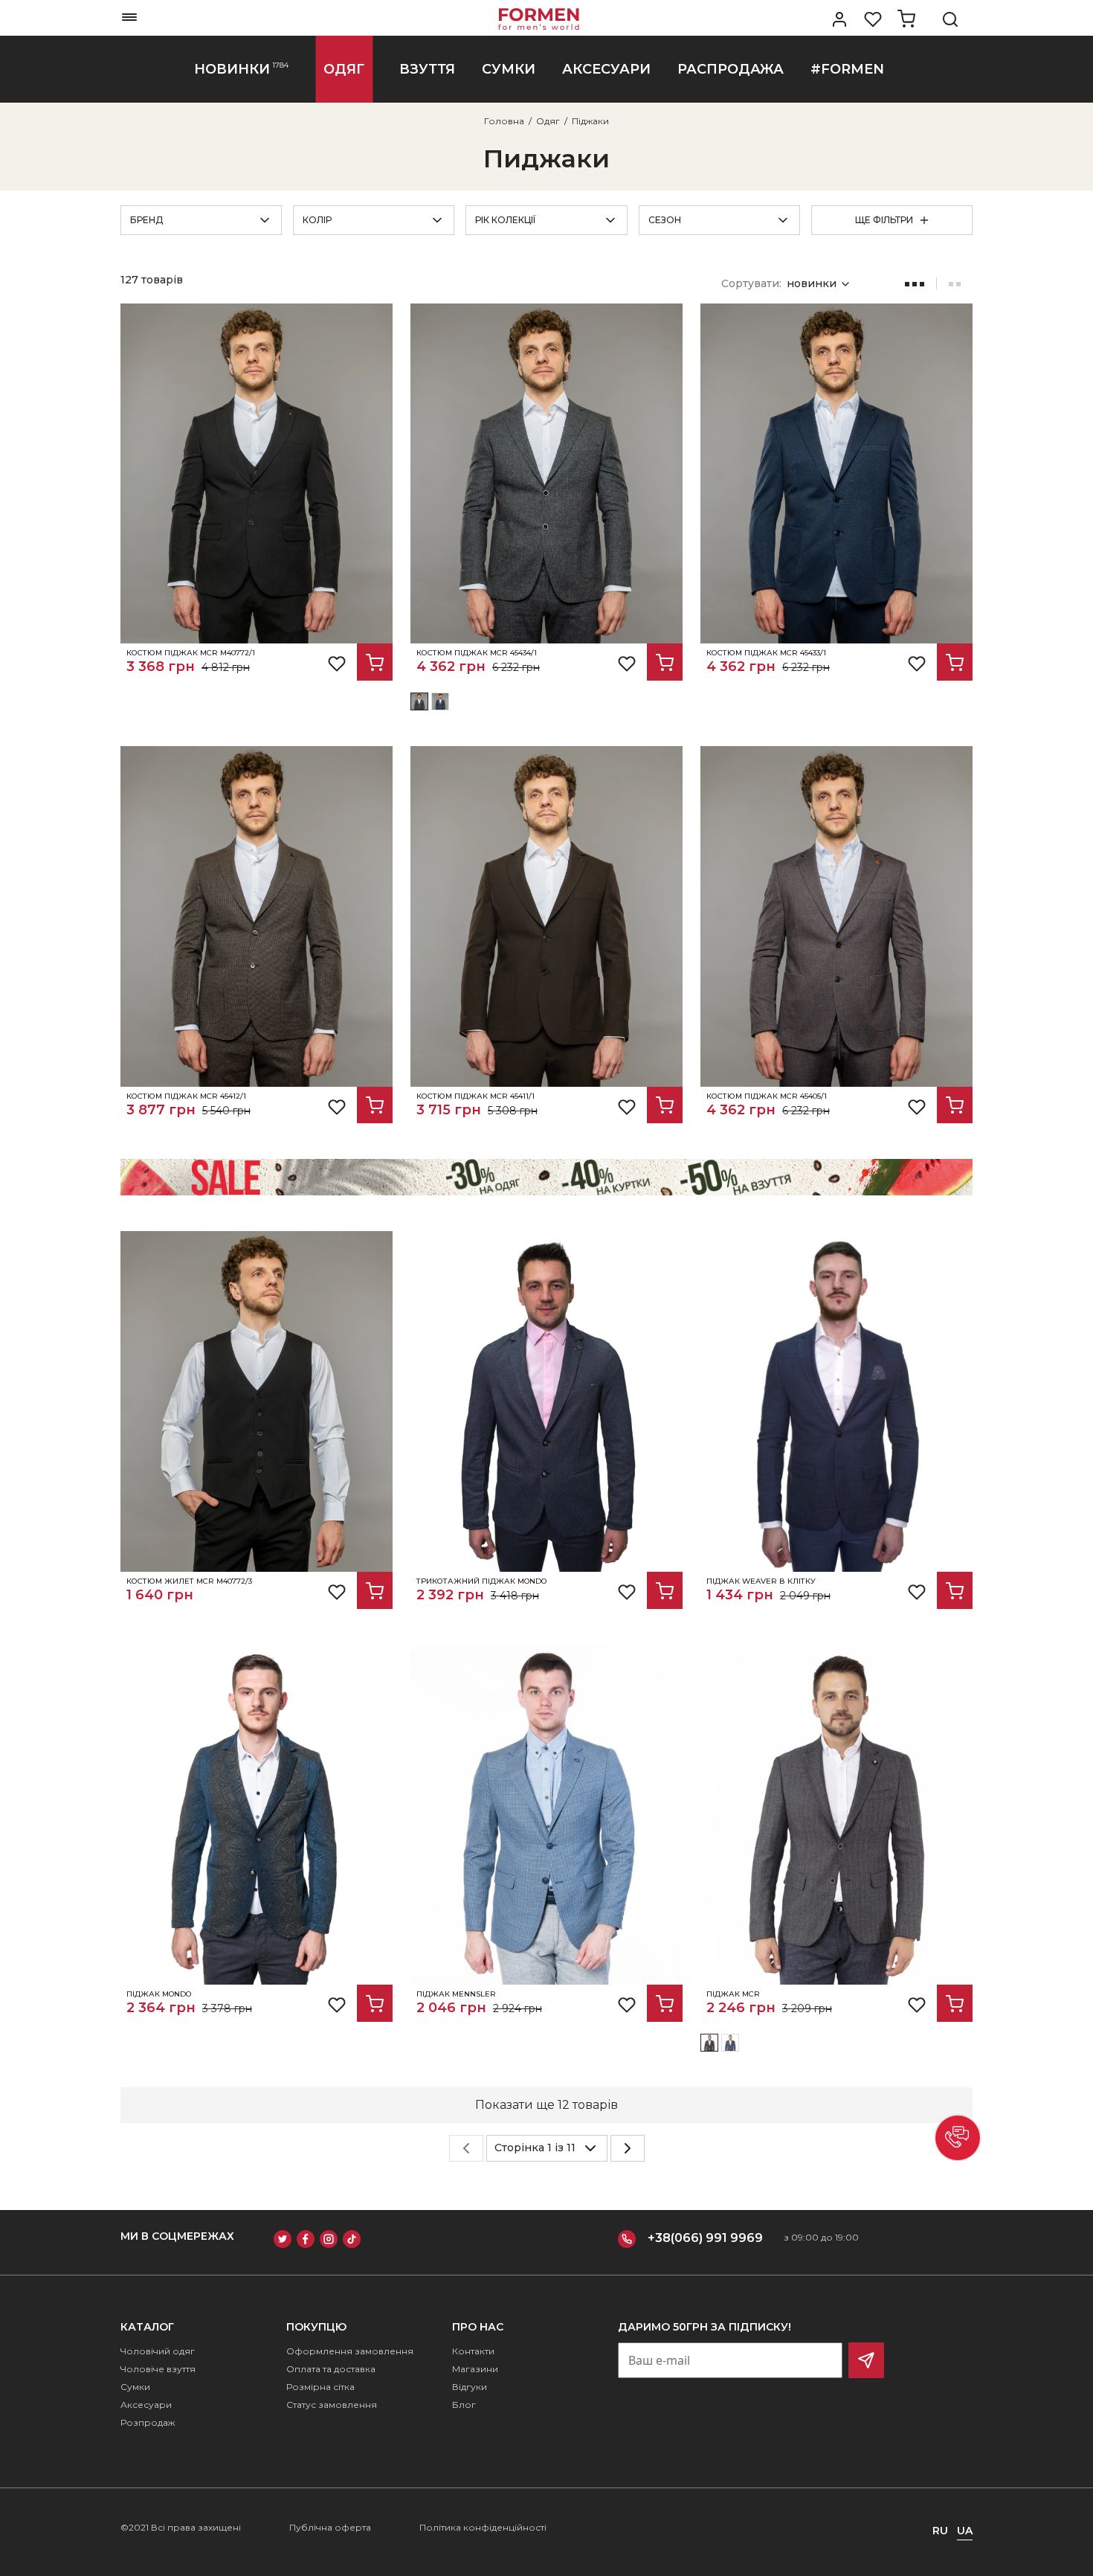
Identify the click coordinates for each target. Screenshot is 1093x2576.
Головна (504, 121)
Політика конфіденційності (483, 2527)
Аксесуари (146, 2405)
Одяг (548, 121)
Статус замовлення (332, 2405)
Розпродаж (148, 2422)
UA (965, 2531)
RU (940, 2531)
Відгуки (470, 2387)
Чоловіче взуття (158, 2369)
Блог (464, 2405)
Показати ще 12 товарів (546, 2105)
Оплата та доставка (331, 2369)
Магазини (475, 2369)
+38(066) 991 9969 (705, 2238)
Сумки (135, 2387)
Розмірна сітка (320, 2387)
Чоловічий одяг (158, 2351)
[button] (958, 2138)
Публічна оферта (330, 2527)
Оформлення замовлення (350, 2351)
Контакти (473, 2351)
